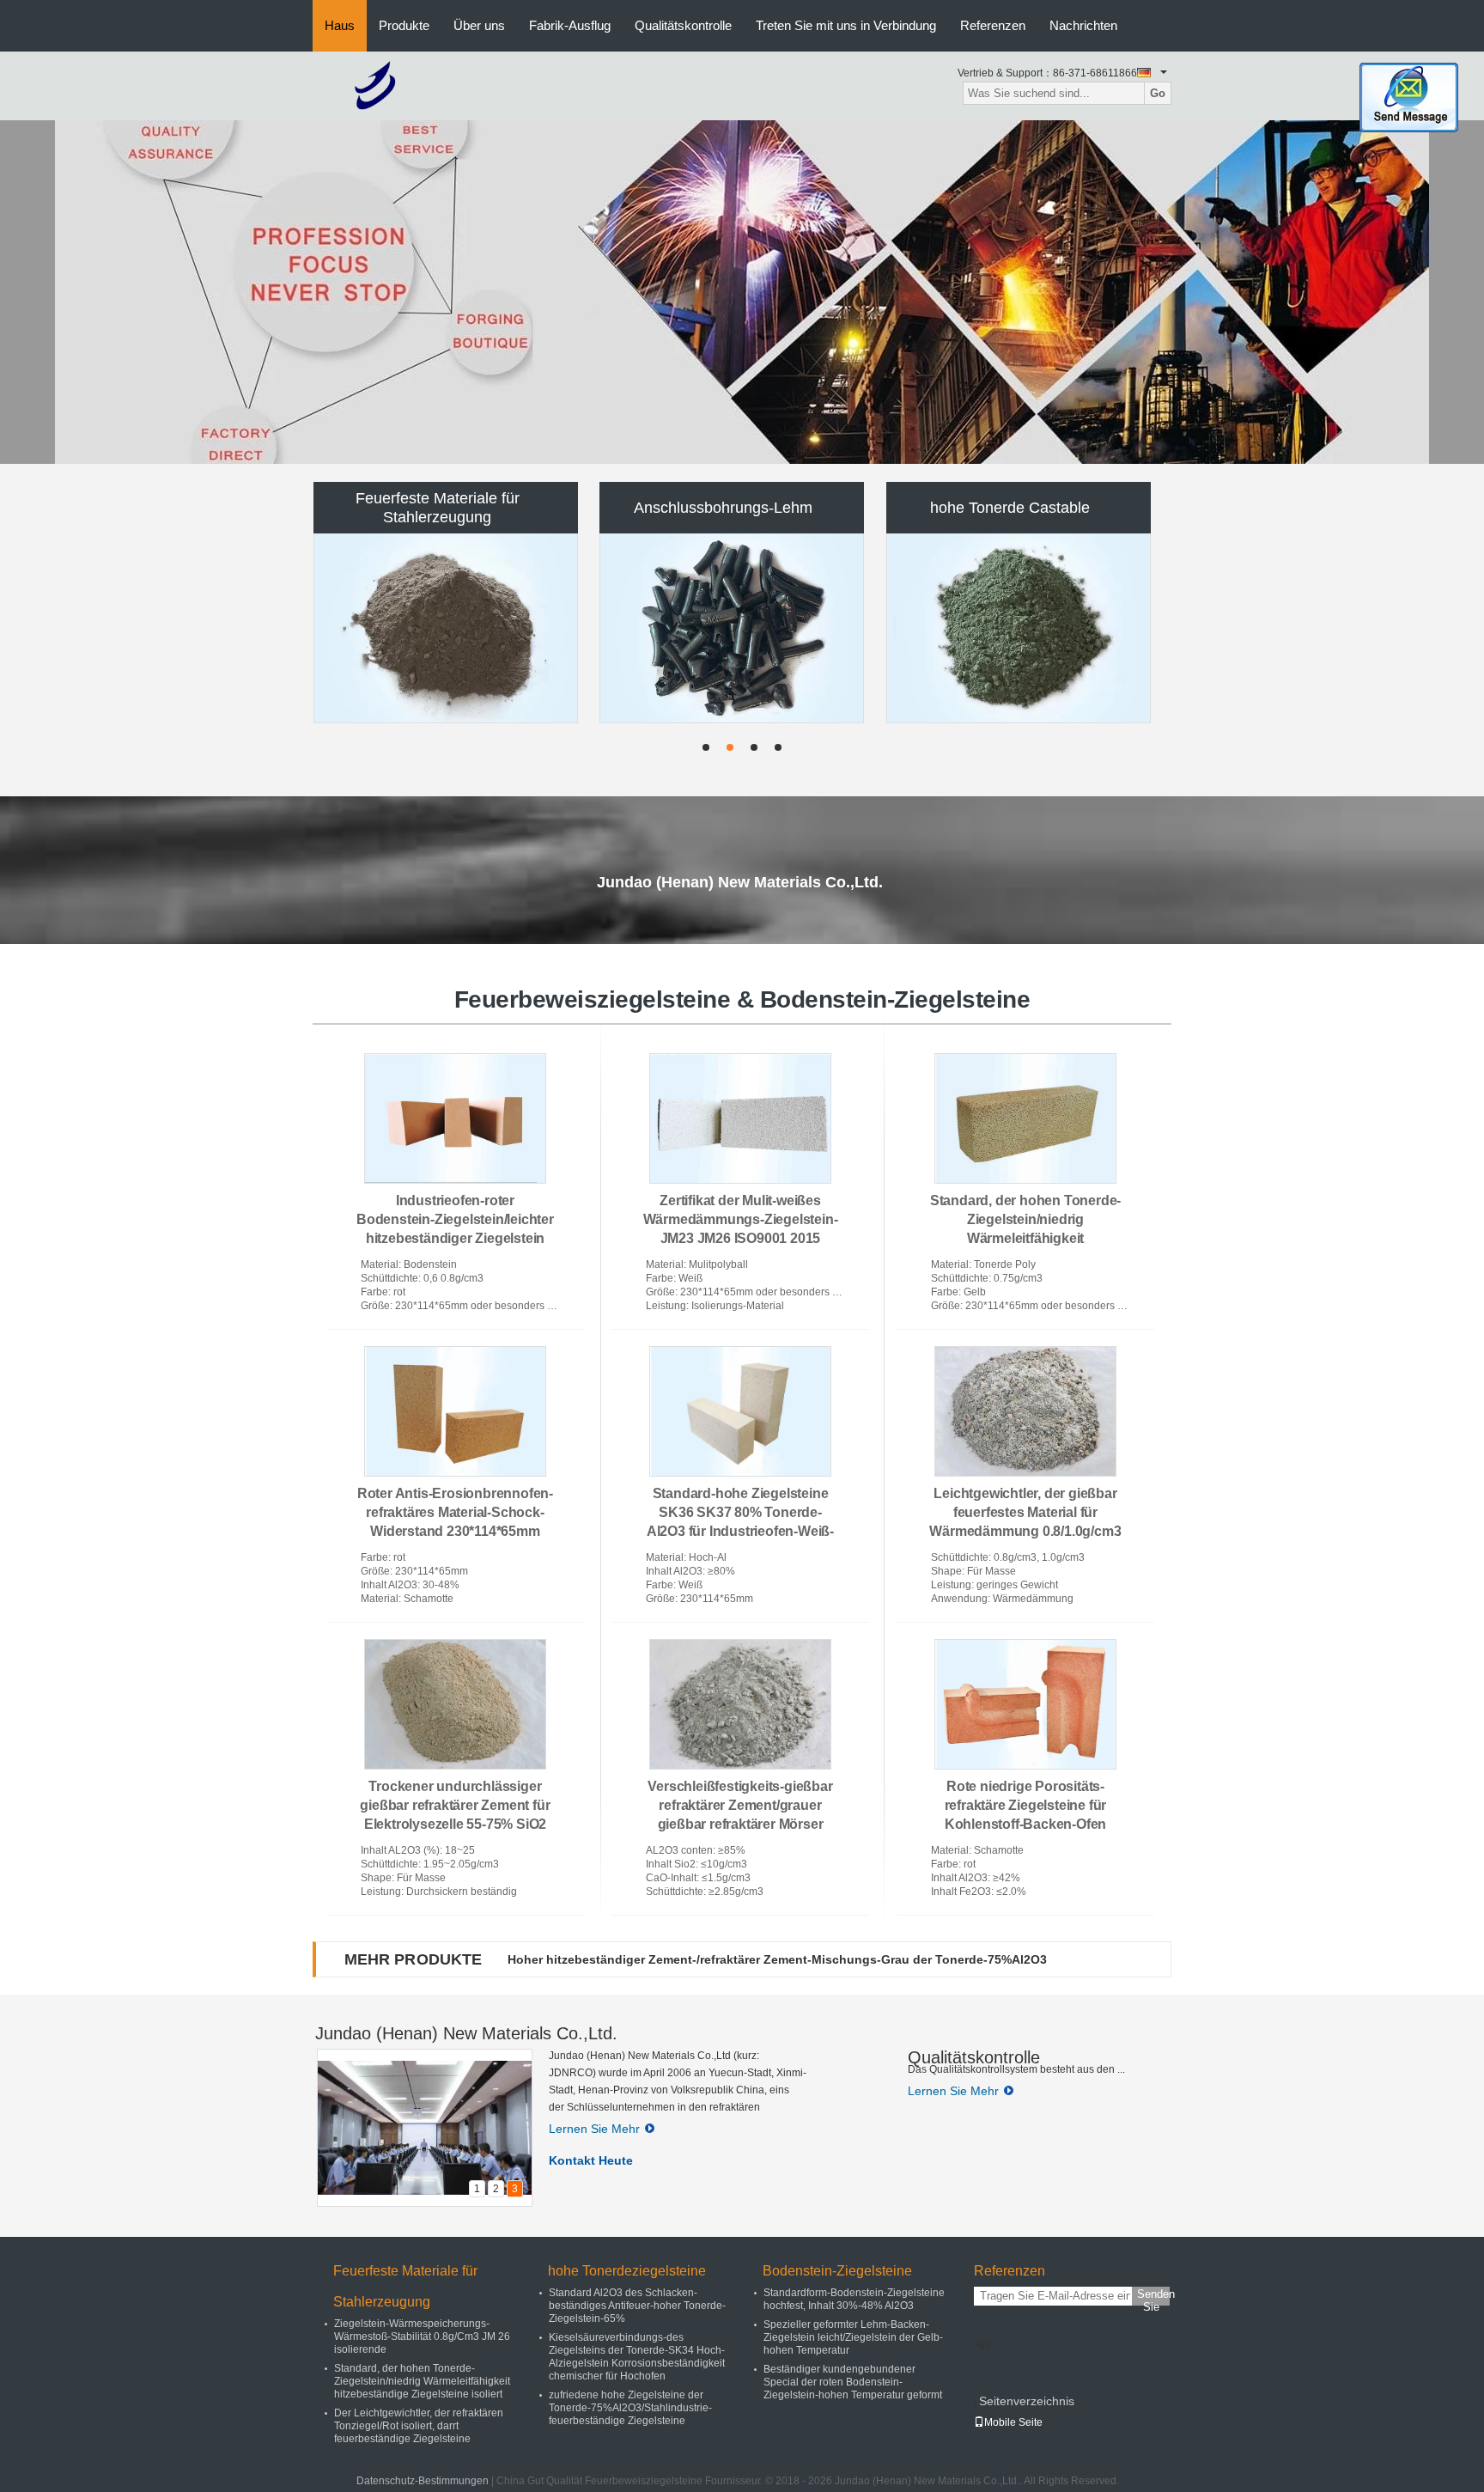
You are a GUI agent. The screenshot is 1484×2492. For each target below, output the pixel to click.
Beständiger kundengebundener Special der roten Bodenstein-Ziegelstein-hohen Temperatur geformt (853, 2382)
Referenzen (993, 25)
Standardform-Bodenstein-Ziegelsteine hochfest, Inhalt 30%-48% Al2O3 (854, 2299)
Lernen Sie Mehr (594, 2129)
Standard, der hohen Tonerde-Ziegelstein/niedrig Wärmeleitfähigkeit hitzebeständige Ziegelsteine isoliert (1025, 1238)
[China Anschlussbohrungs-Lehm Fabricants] (733, 628)
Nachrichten (1083, 25)
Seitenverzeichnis (1027, 2401)
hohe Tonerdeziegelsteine (627, 2271)
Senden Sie (1153, 2297)
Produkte (404, 25)
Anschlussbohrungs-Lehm (723, 508)
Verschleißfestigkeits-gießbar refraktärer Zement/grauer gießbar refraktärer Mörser (740, 1805)
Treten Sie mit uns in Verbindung (846, 25)
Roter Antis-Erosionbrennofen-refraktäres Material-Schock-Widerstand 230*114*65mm (455, 1512)
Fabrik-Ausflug (570, 25)
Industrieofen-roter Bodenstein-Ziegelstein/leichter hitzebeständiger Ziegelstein (455, 1219)
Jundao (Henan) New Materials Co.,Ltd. (466, 2033)
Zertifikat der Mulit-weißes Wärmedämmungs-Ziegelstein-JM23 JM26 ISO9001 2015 (741, 1219)
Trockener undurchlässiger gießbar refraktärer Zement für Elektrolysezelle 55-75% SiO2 (455, 1805)
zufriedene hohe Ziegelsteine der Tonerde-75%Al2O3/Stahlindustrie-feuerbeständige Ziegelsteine (630, 2408)
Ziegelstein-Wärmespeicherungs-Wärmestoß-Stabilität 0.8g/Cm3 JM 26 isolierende (422, 2337)
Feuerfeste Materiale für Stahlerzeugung (438, 508)
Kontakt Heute (591, 2160)
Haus (340, 25)
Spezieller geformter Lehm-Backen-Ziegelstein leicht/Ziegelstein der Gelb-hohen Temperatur (853, 2337)
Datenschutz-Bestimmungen (423, 2481)
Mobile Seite (1013, 2422)
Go (1158, 93)
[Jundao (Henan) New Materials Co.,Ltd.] (376, 85)
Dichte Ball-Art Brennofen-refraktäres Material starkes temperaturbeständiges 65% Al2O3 (767, 1959)
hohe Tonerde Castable (1010, 508)
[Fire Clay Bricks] (742, 292)
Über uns (479, 25)
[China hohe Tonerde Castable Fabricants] (1019, 628)
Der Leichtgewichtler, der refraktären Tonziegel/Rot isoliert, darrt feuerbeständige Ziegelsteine (419, 2426)
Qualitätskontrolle (683, 25)
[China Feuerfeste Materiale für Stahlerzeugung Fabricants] (447, 628)
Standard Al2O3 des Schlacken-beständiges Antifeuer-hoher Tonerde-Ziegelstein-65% (637, 2306)
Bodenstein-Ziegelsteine (837, 2271)
